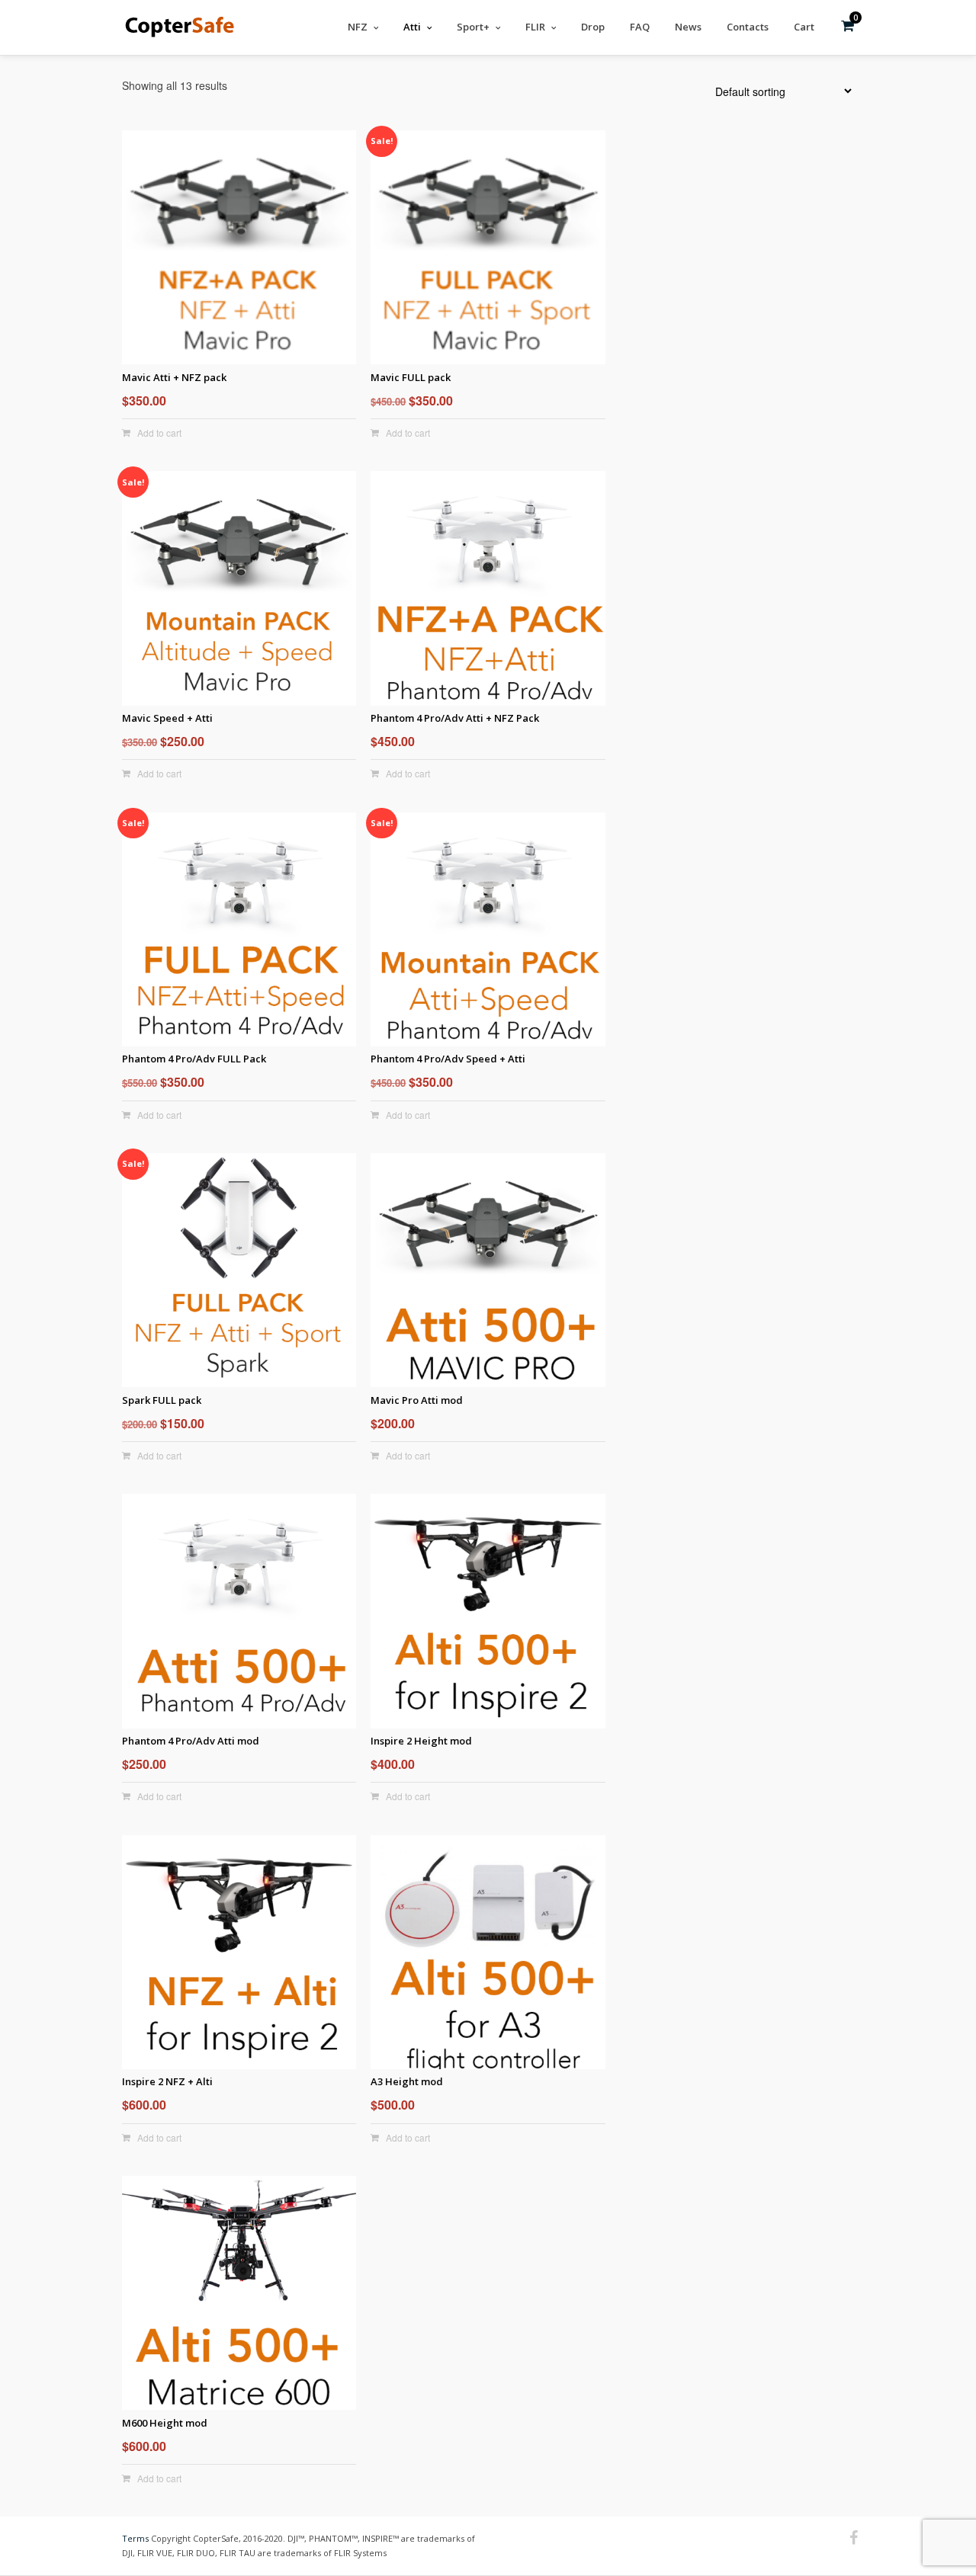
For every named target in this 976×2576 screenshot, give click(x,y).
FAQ (640, 27)
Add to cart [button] (159, 433)
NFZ (358, 27)
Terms (135, 2538)
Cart (804, 27)
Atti (412, 27)
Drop (593, 27)
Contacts (748, 27)
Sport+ (473, 27)
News (688, 27)
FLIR (535, 27)
